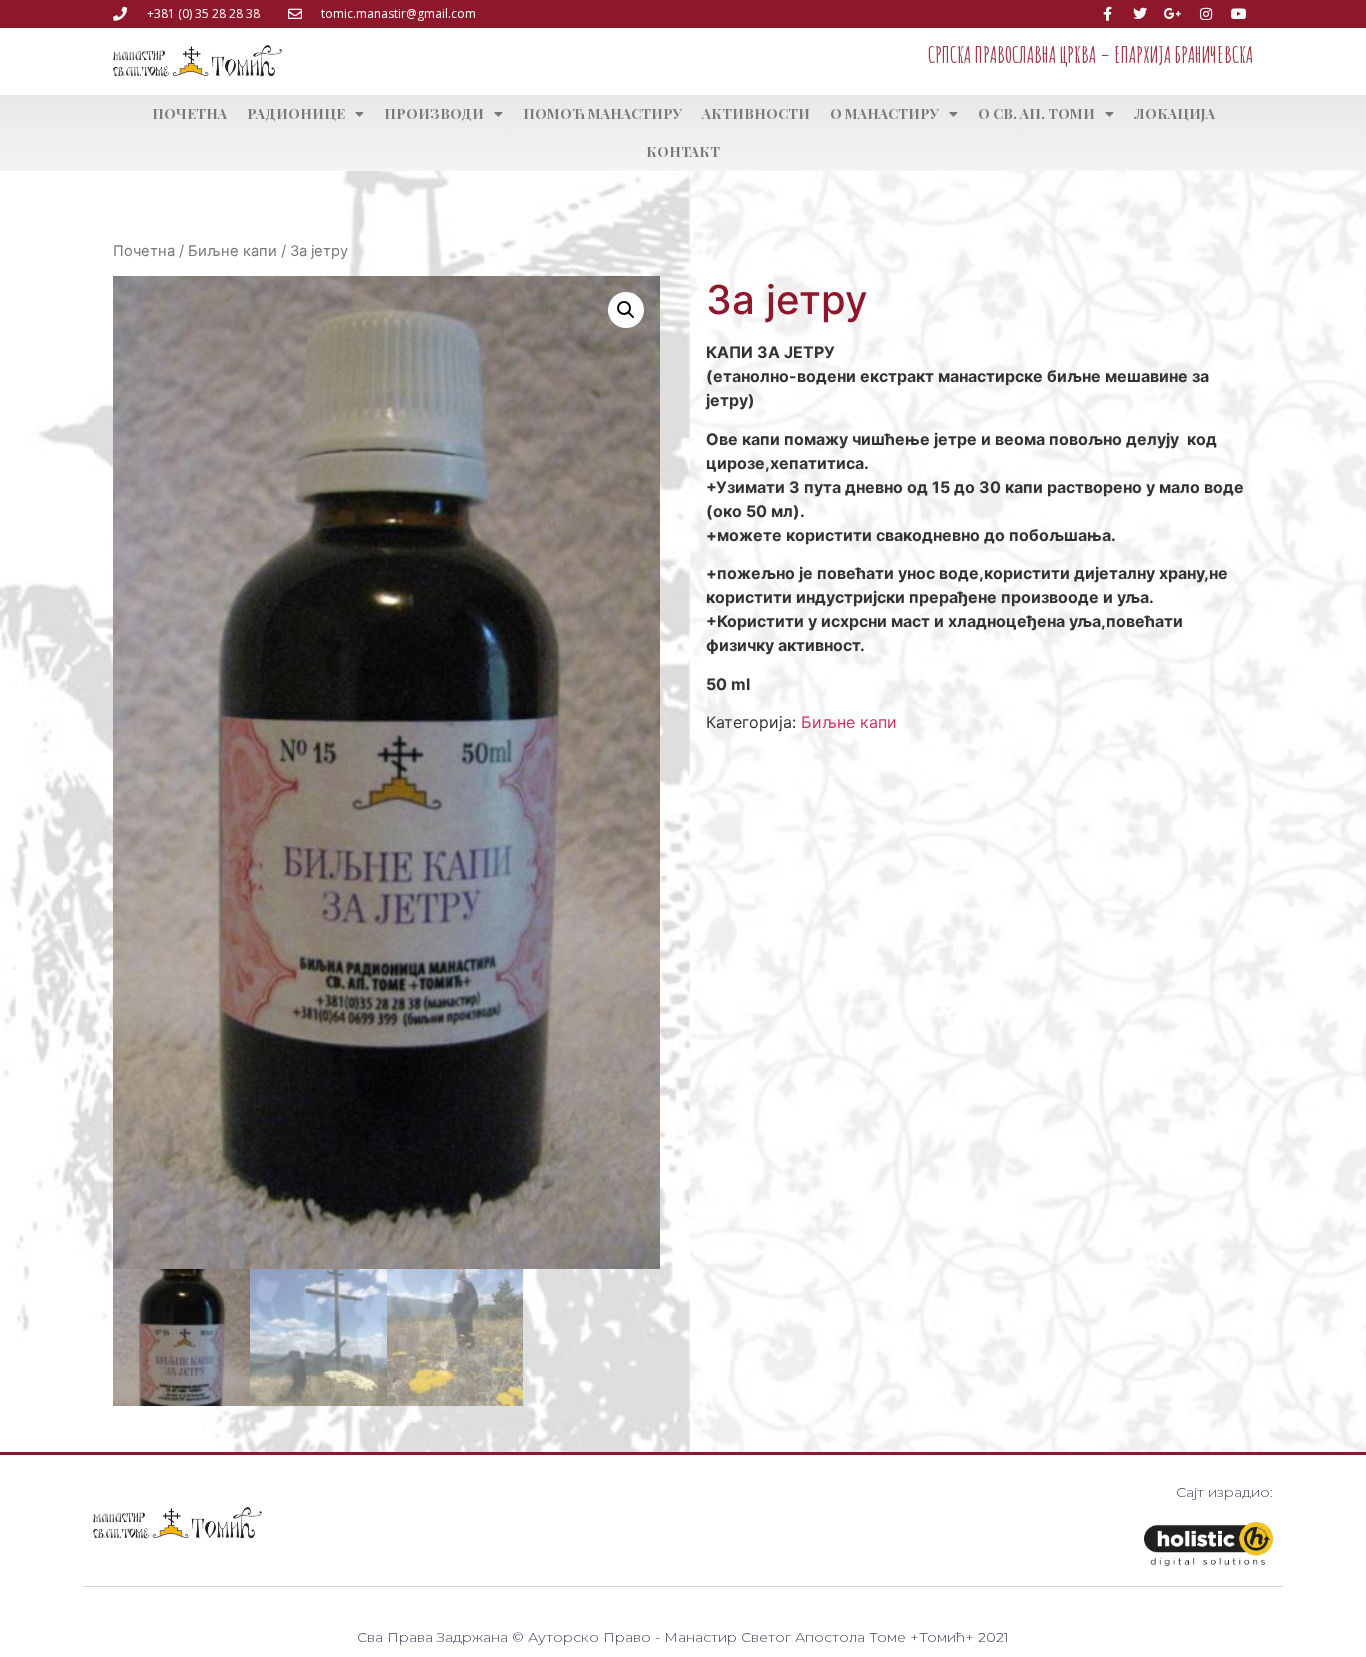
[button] (626, 310)
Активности (756, 113)
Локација (1174, 113)
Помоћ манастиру (602, 113)
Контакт (683, 151)
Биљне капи (232, 251)
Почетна (189, 113)
